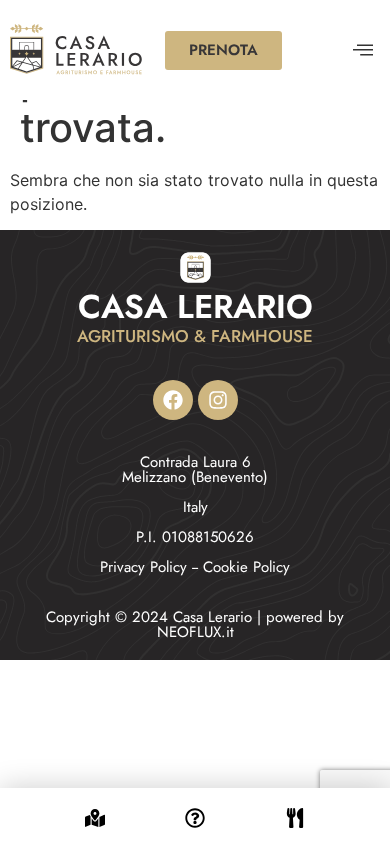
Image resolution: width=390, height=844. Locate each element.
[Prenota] (295, 805)
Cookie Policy (246, 567)
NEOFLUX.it (195, 632)
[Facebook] (173, 400)
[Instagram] (218, 400)
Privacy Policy (143, 567)
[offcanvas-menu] (363, 50)
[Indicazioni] (95, 805)
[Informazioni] (195, 805)
